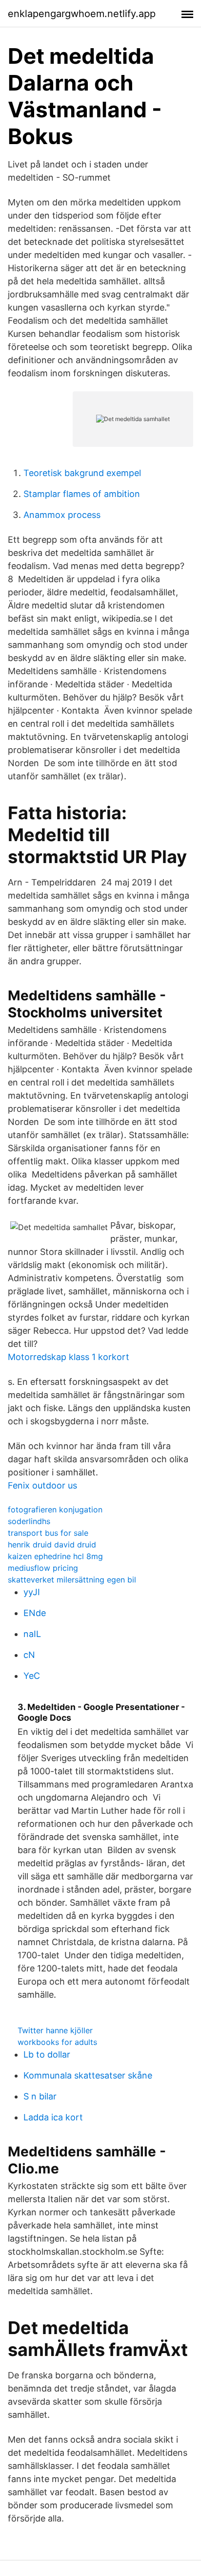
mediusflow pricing (43, 1568)
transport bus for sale (48, 1533)
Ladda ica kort (53, 2117)
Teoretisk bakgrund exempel (82, 473)
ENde (35, 1613)
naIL (32, 1634)
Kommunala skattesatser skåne (88, 2075)
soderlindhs (29, 1521)
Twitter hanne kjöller (55, 2030)
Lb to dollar (47, 2054)
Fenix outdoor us (42, 1485)
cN (29, 1655)
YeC (32, 1676)
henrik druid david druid (52, 1545)
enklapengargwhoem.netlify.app (82, 14)
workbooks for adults (57, 2042)
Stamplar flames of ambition (82, 494)
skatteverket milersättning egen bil (72, 1580)
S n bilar (40, 2096)
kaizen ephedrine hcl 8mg (55, 1556)
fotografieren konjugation (55, 1509)
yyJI (32, 1592)
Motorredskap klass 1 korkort (69, 1357)
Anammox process (62, 515)
